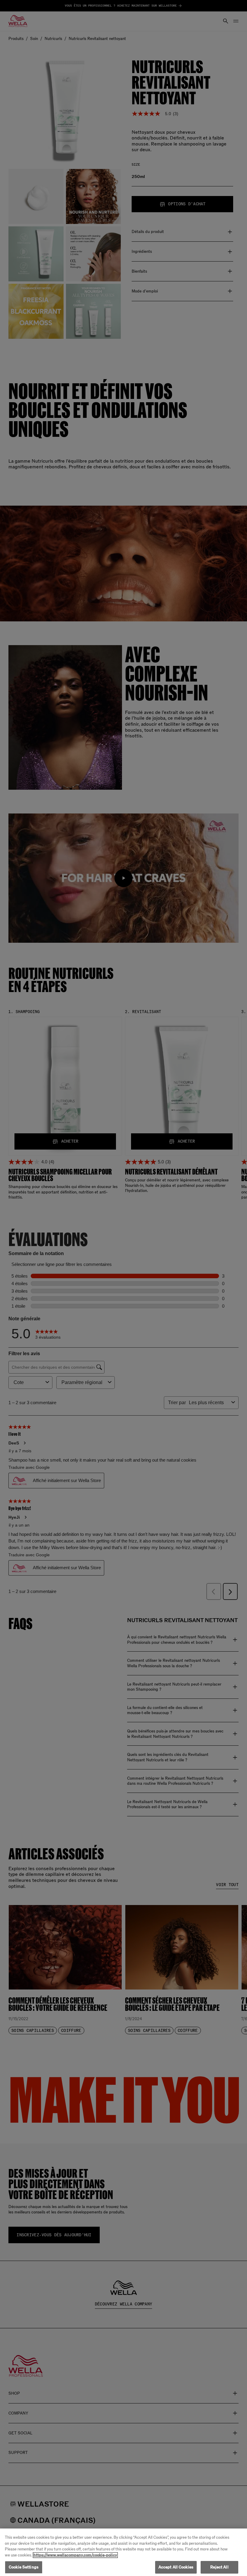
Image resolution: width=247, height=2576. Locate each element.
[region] (123, 2552)
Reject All (219, 2567)
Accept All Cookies (176, 2567)
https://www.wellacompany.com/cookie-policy (75, 2555)
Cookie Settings (24, 2567)
